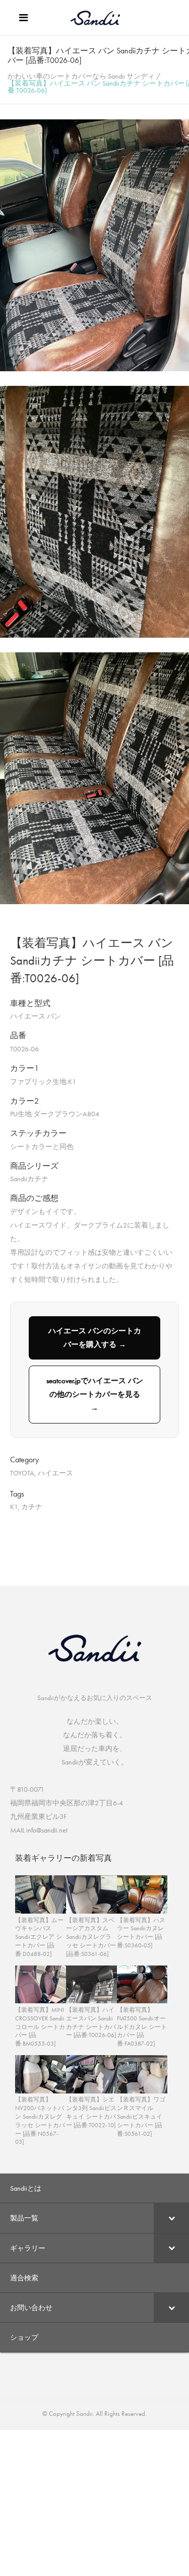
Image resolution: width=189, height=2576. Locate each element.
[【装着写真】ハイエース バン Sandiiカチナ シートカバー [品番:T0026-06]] (94, 369)
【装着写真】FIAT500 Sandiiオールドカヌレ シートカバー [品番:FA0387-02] (142, 2027)
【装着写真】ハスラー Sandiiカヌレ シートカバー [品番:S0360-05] (141, 1933)
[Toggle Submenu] (171, 2218)
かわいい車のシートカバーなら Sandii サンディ (81, 76)
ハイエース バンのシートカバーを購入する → (95, 1338)
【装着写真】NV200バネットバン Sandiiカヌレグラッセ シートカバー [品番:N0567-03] (40, 2121)
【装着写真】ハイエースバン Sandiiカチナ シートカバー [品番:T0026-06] (91, 2022)
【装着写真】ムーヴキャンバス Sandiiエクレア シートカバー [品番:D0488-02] (39, 1937)
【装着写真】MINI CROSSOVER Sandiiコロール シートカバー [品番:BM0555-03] (40, 2027)
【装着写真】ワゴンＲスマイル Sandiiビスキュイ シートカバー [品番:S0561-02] (141, 2116)
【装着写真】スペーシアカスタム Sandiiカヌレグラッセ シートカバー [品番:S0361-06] (91, 1937)
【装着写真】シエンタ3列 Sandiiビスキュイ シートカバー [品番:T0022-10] (91, 2112)
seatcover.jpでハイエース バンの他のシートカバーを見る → (95, 1394)
